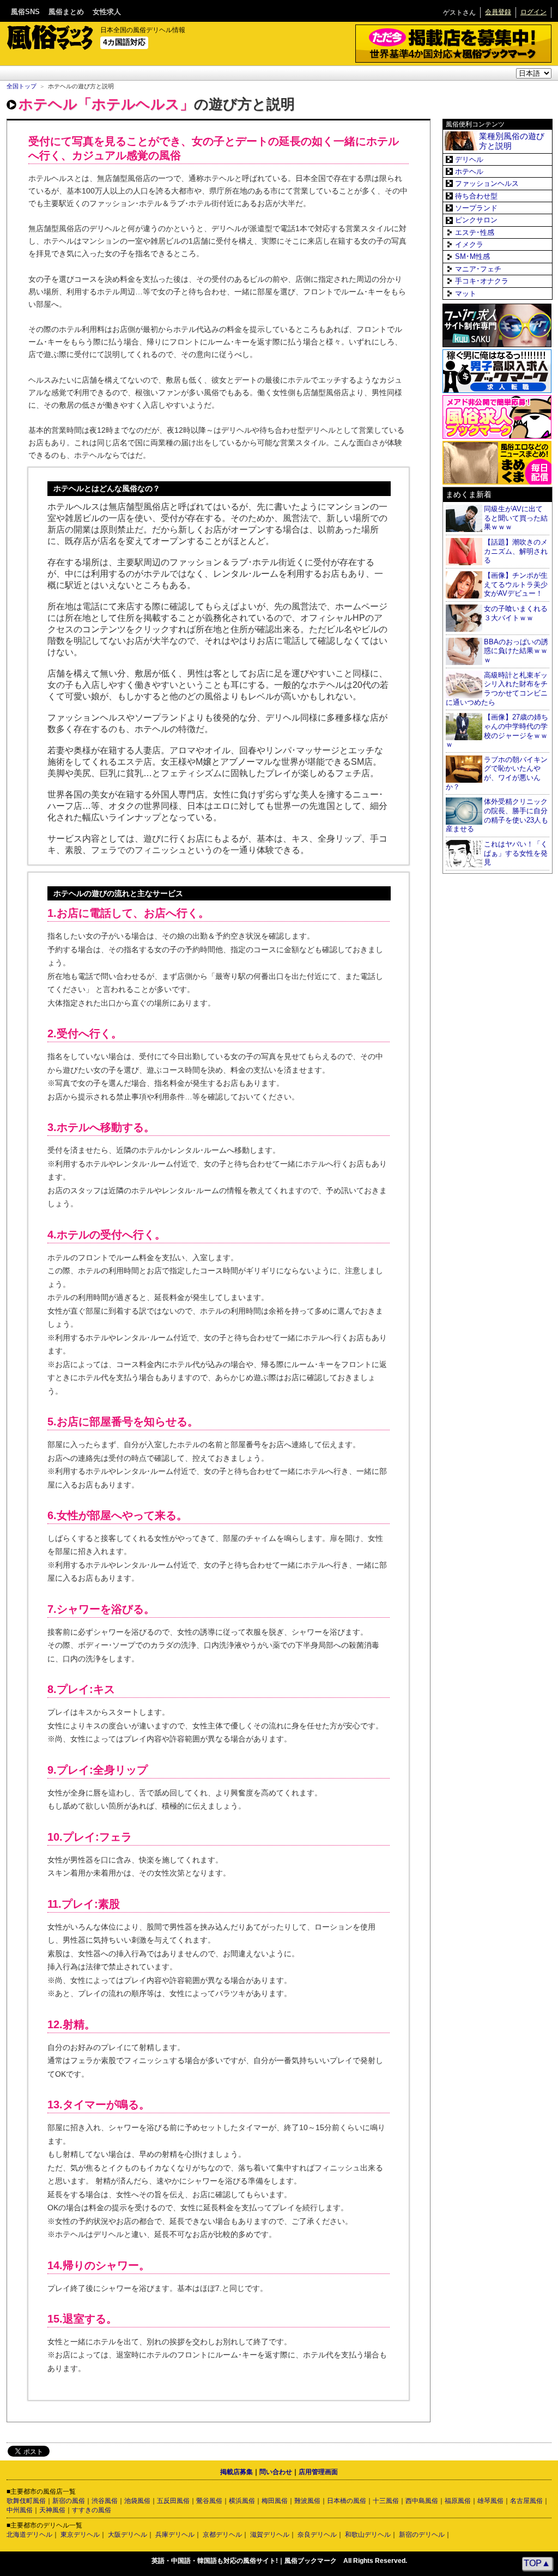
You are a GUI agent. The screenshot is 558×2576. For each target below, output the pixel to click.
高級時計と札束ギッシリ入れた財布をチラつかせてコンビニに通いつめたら (497, 689)
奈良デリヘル (317, 2535)
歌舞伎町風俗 (26, 2501)
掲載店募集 (236, 2472)
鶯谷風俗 (209, 2501)
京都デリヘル (222, 2535)
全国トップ (22, 86)
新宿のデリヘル (422, 2535)
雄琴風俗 (490, 2501)
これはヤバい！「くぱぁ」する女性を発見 (516, 853)
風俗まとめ (66, 12)
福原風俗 (458, 2501)
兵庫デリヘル (175, 2535)
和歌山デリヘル (368, 2535)
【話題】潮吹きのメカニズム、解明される (516, 551)
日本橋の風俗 (347, 2501)
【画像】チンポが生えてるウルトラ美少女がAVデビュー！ (516, 584)
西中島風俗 (422, 2501)
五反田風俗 (173, 2501)
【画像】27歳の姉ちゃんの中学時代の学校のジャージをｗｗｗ (497, 731)
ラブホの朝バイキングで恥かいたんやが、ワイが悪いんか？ (497, 773)
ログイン (533, 12)
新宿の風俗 (69, 2501)
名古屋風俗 (526, 2501)
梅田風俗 (275, 2501)
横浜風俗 (242, 2501)
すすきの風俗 (92, 2510)
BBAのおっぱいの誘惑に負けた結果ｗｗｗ (516, 651)
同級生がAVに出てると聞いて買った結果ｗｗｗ (516, 518)
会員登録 (498, 12)
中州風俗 (20, 2510)
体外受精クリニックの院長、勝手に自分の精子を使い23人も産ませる (497, 815)
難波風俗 (307, 2501)
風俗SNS (25, 12)
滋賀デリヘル (270, 2535)
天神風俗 (52, 2510)
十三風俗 (386, 2501)
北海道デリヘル (29, 2535)
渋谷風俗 (105, 2501)
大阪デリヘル (128, 2535)
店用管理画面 (318, 2472)
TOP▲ (537, 2563)
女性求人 (107, 12)
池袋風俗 (137, 2501)
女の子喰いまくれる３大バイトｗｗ (516, 613)
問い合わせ (276, 2472)
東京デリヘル (80, 2535)
